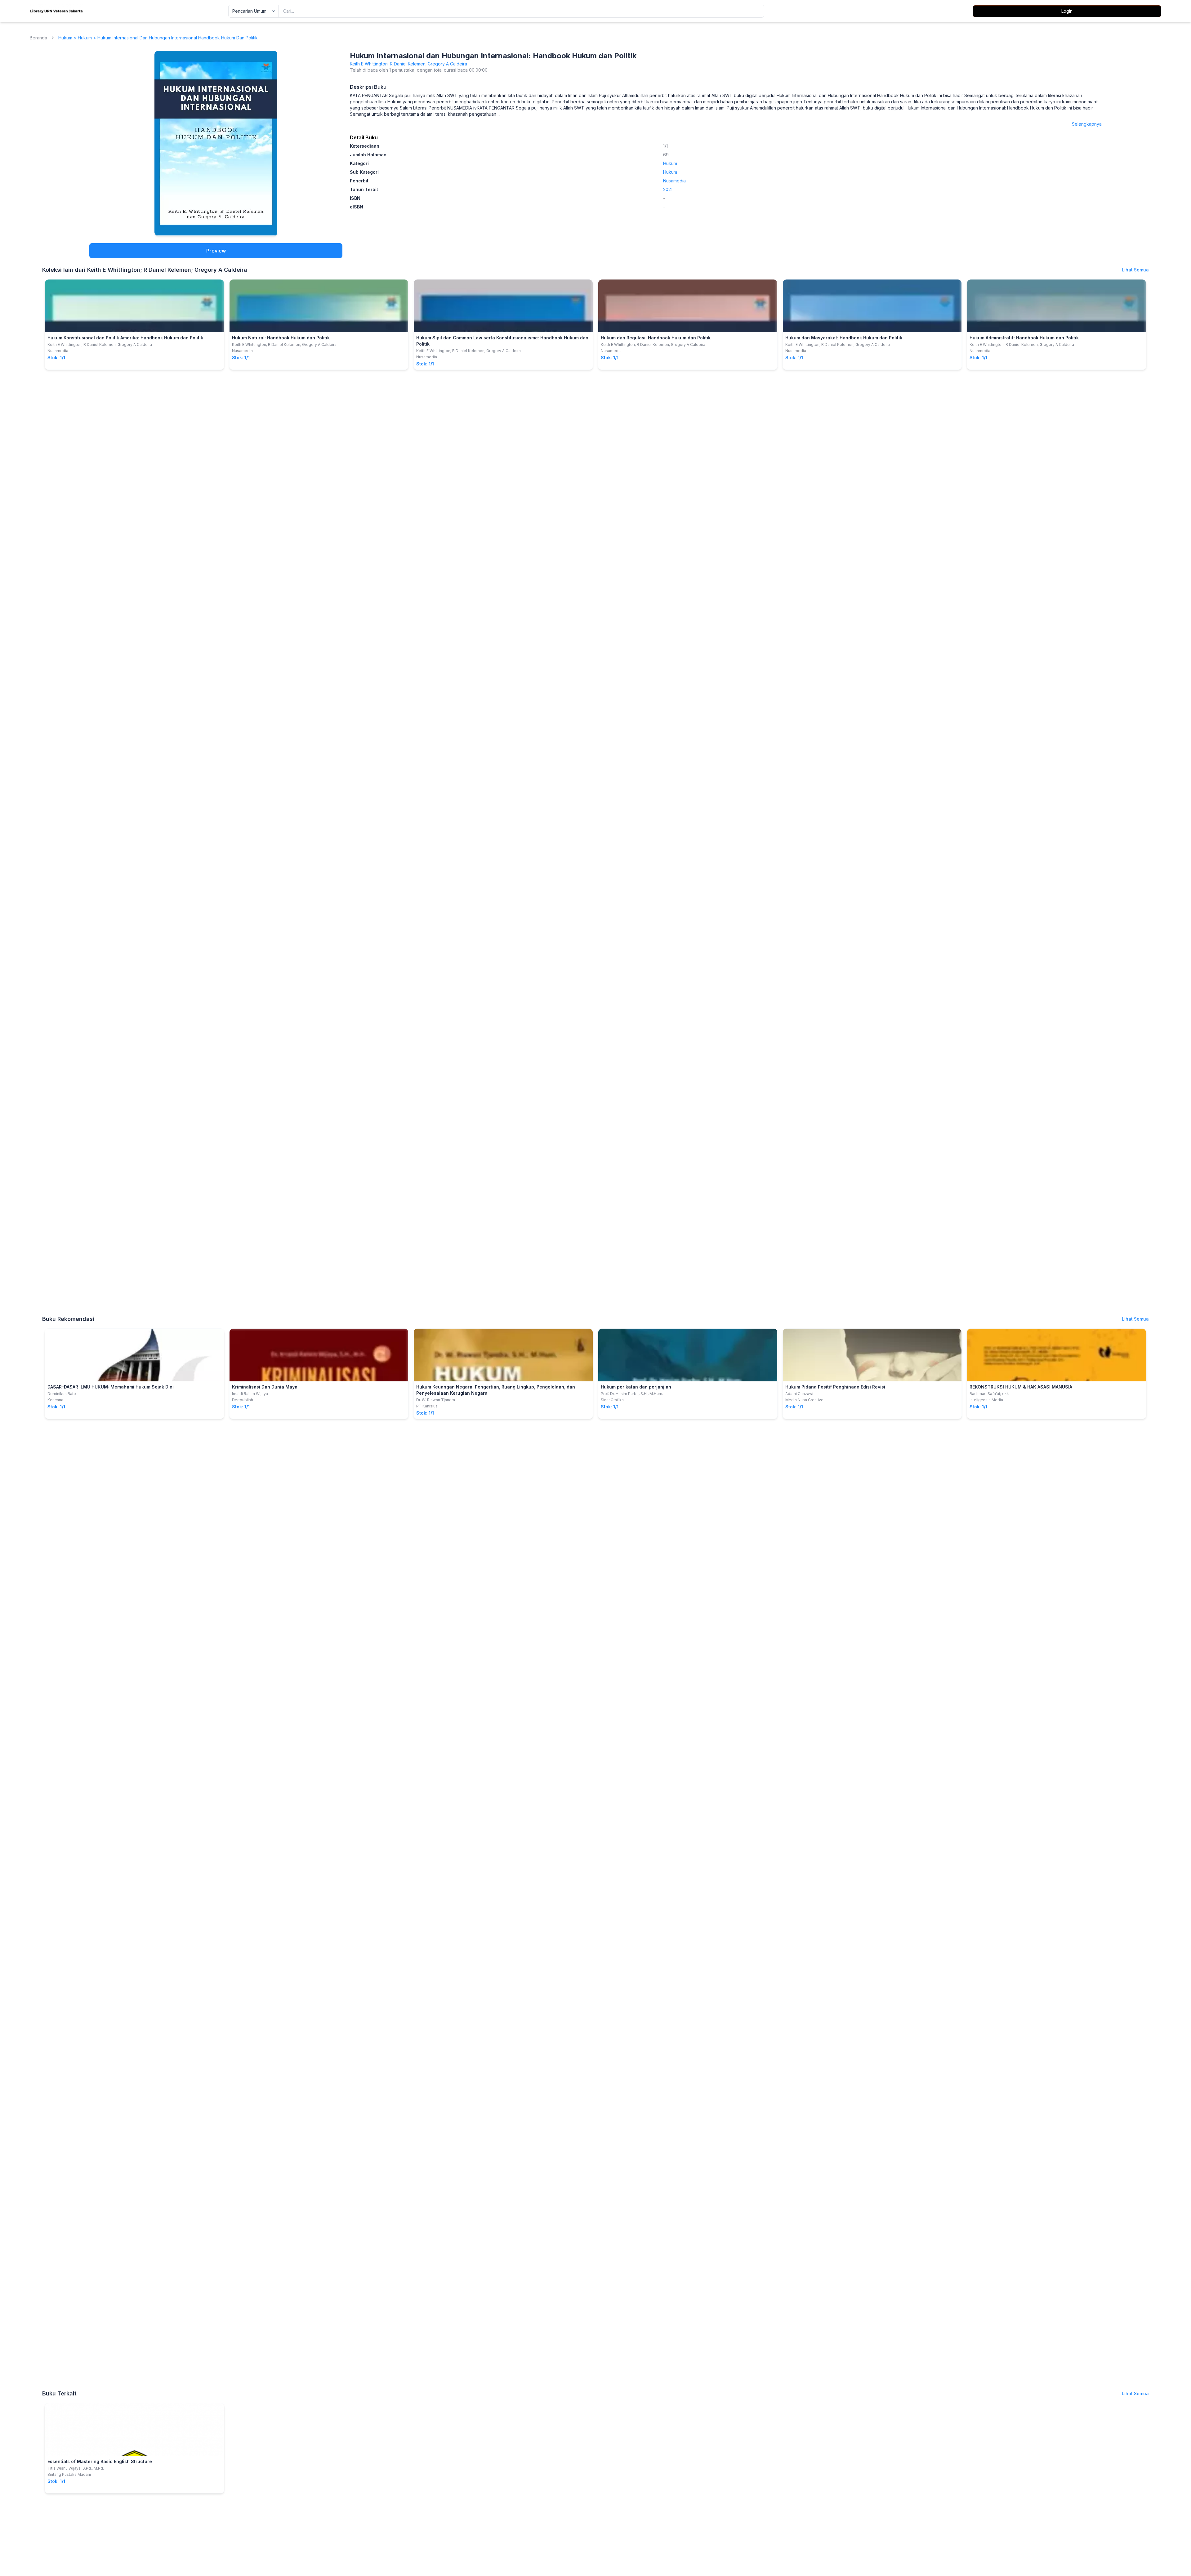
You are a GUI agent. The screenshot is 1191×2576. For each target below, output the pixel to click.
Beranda (38, 38)
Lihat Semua (1135, 270)
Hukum (65, 38)
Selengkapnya (1087, 124)
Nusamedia (674, 181)
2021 (668, 189)
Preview (216, 251)
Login (1067, 11)
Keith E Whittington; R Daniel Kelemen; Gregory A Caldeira (408, 64)
